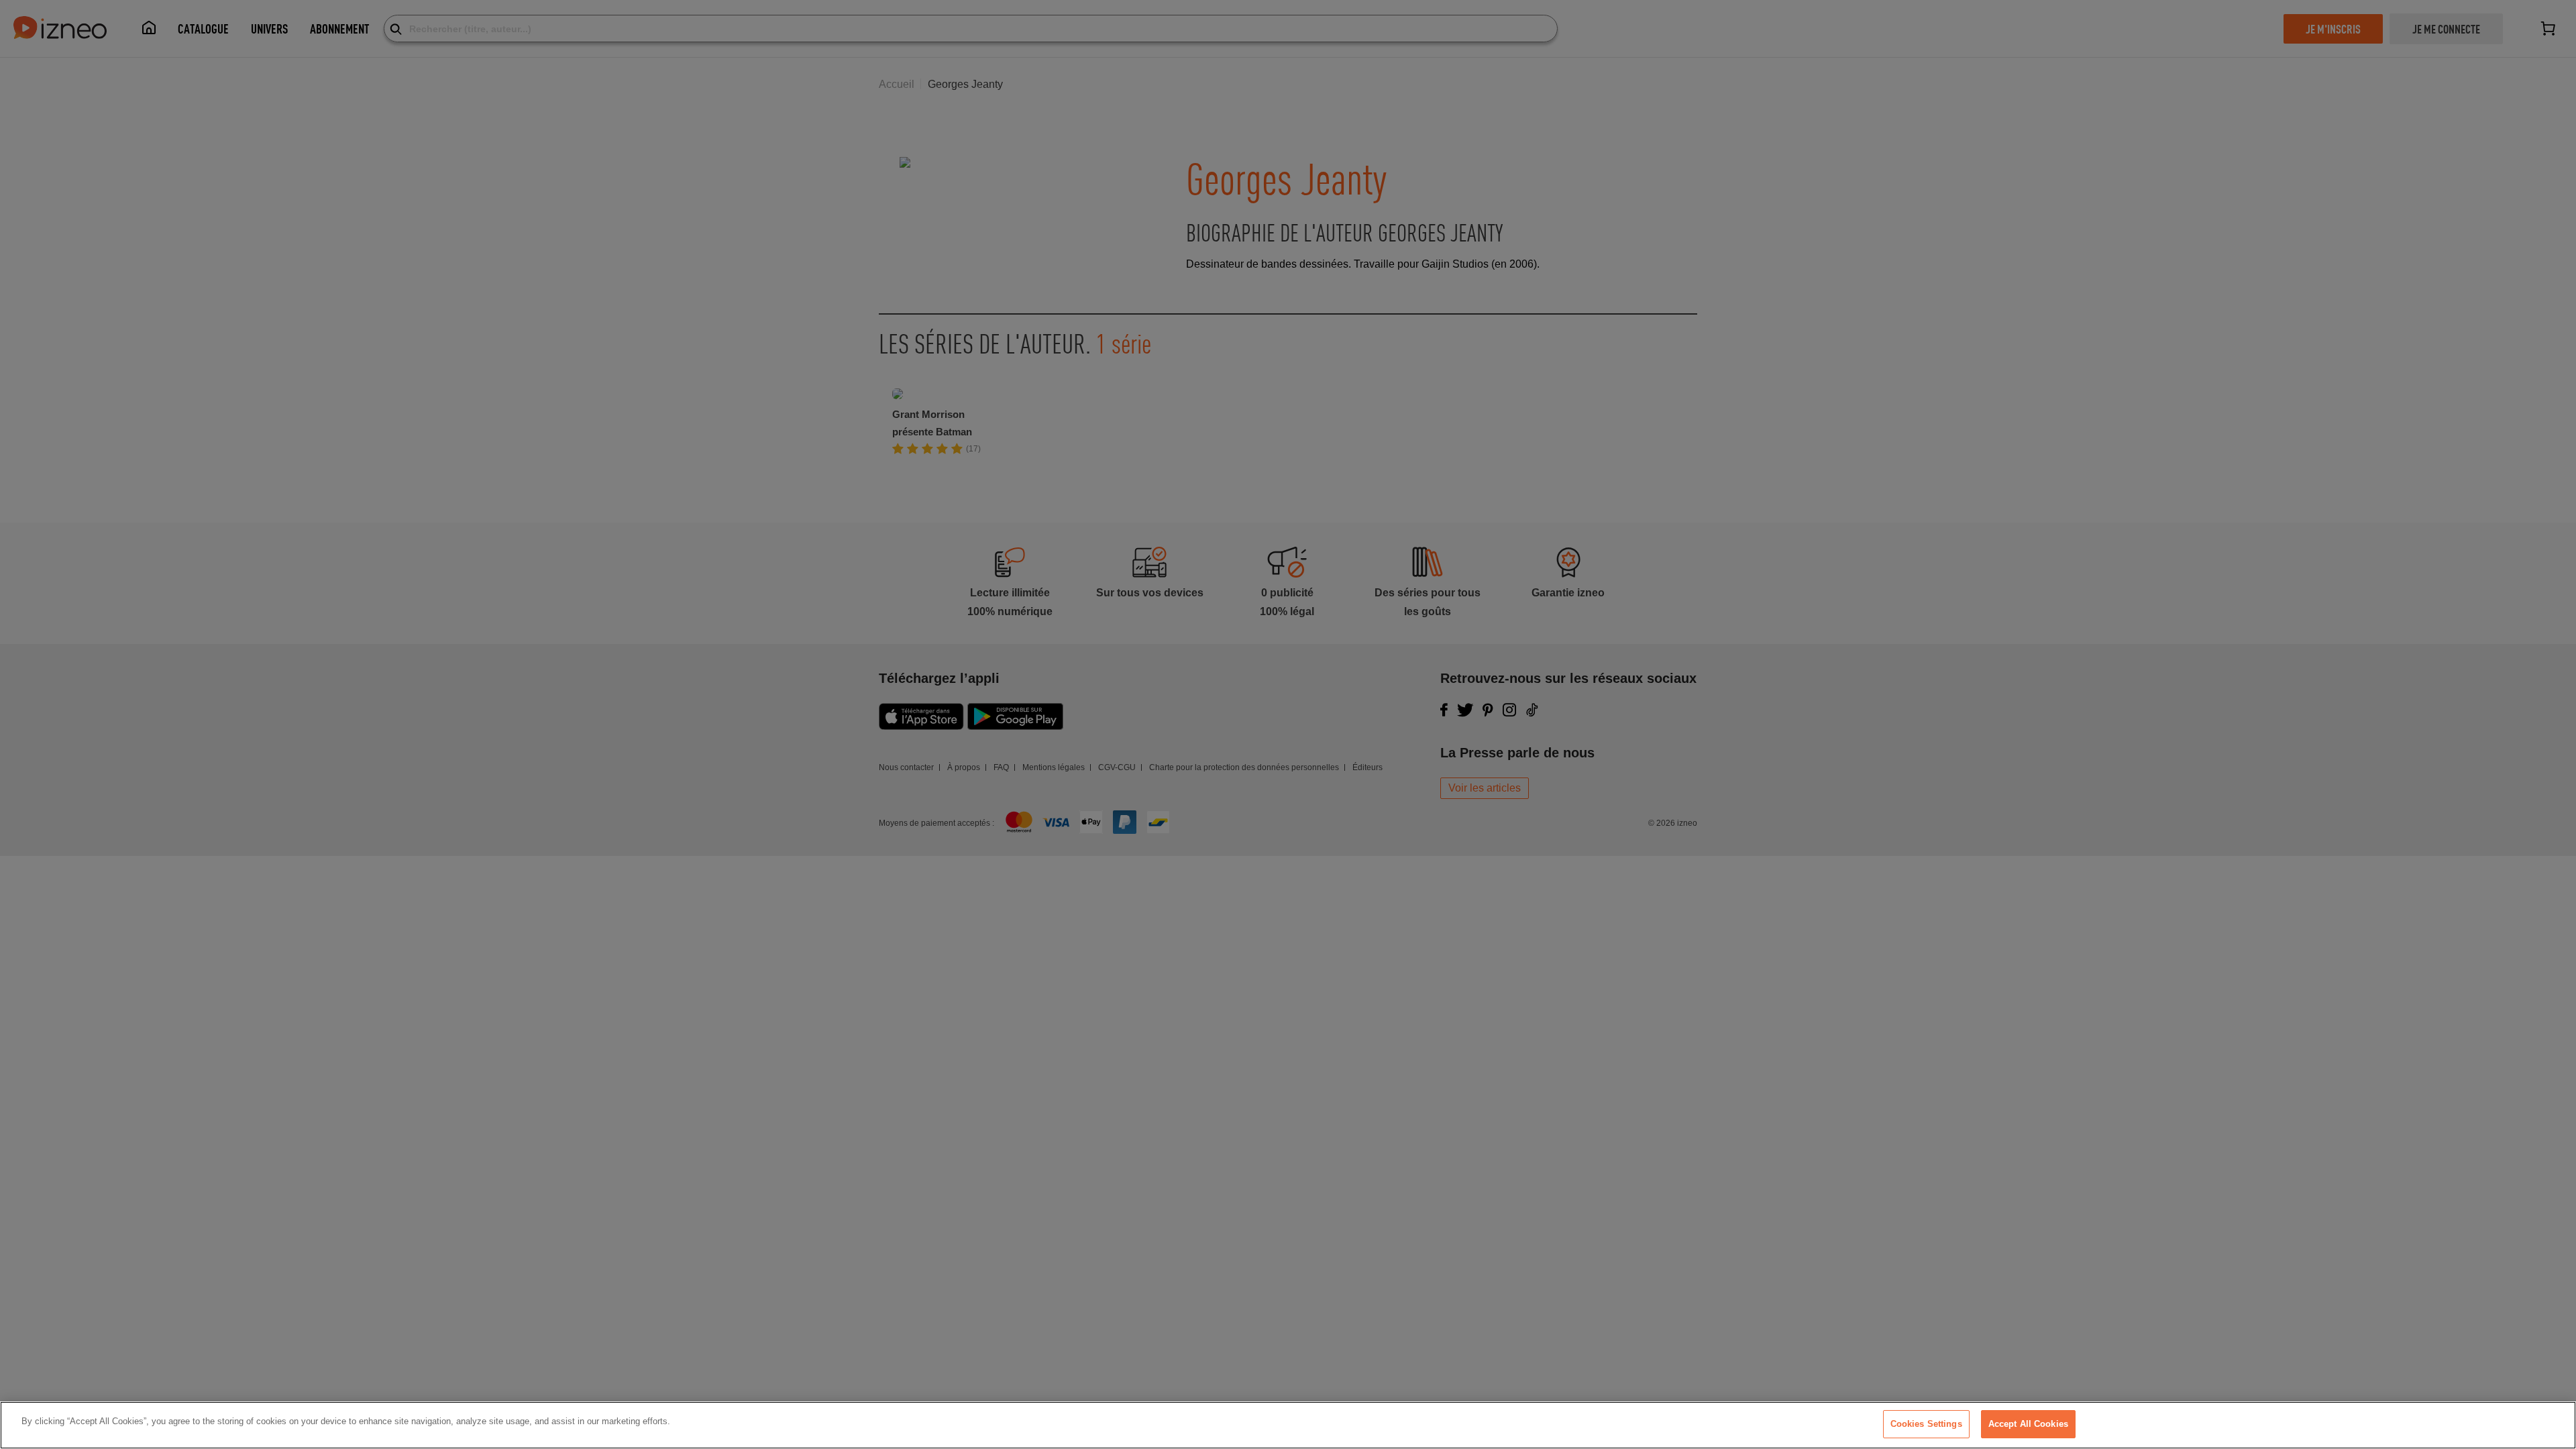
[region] (1288, 1425)
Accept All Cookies (2028, 1424)
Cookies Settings (1926, 1424)
